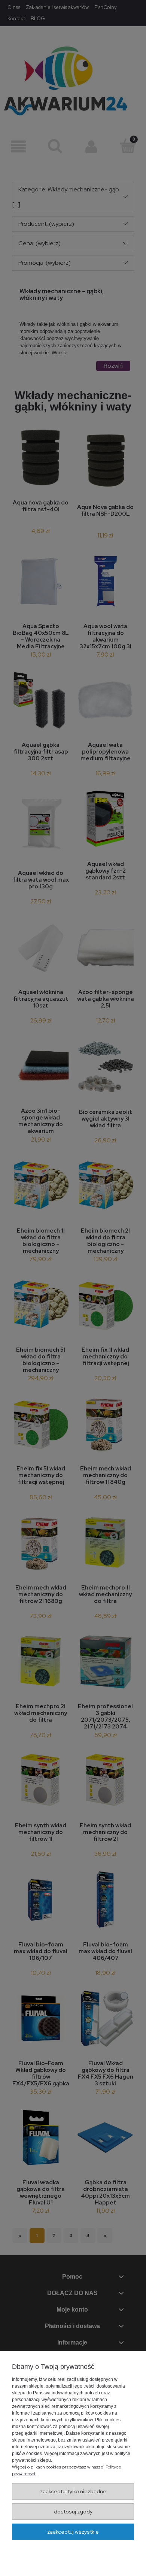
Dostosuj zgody (73, 2512)
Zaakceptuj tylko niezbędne (73, 2491)
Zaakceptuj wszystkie (73, 2532)
